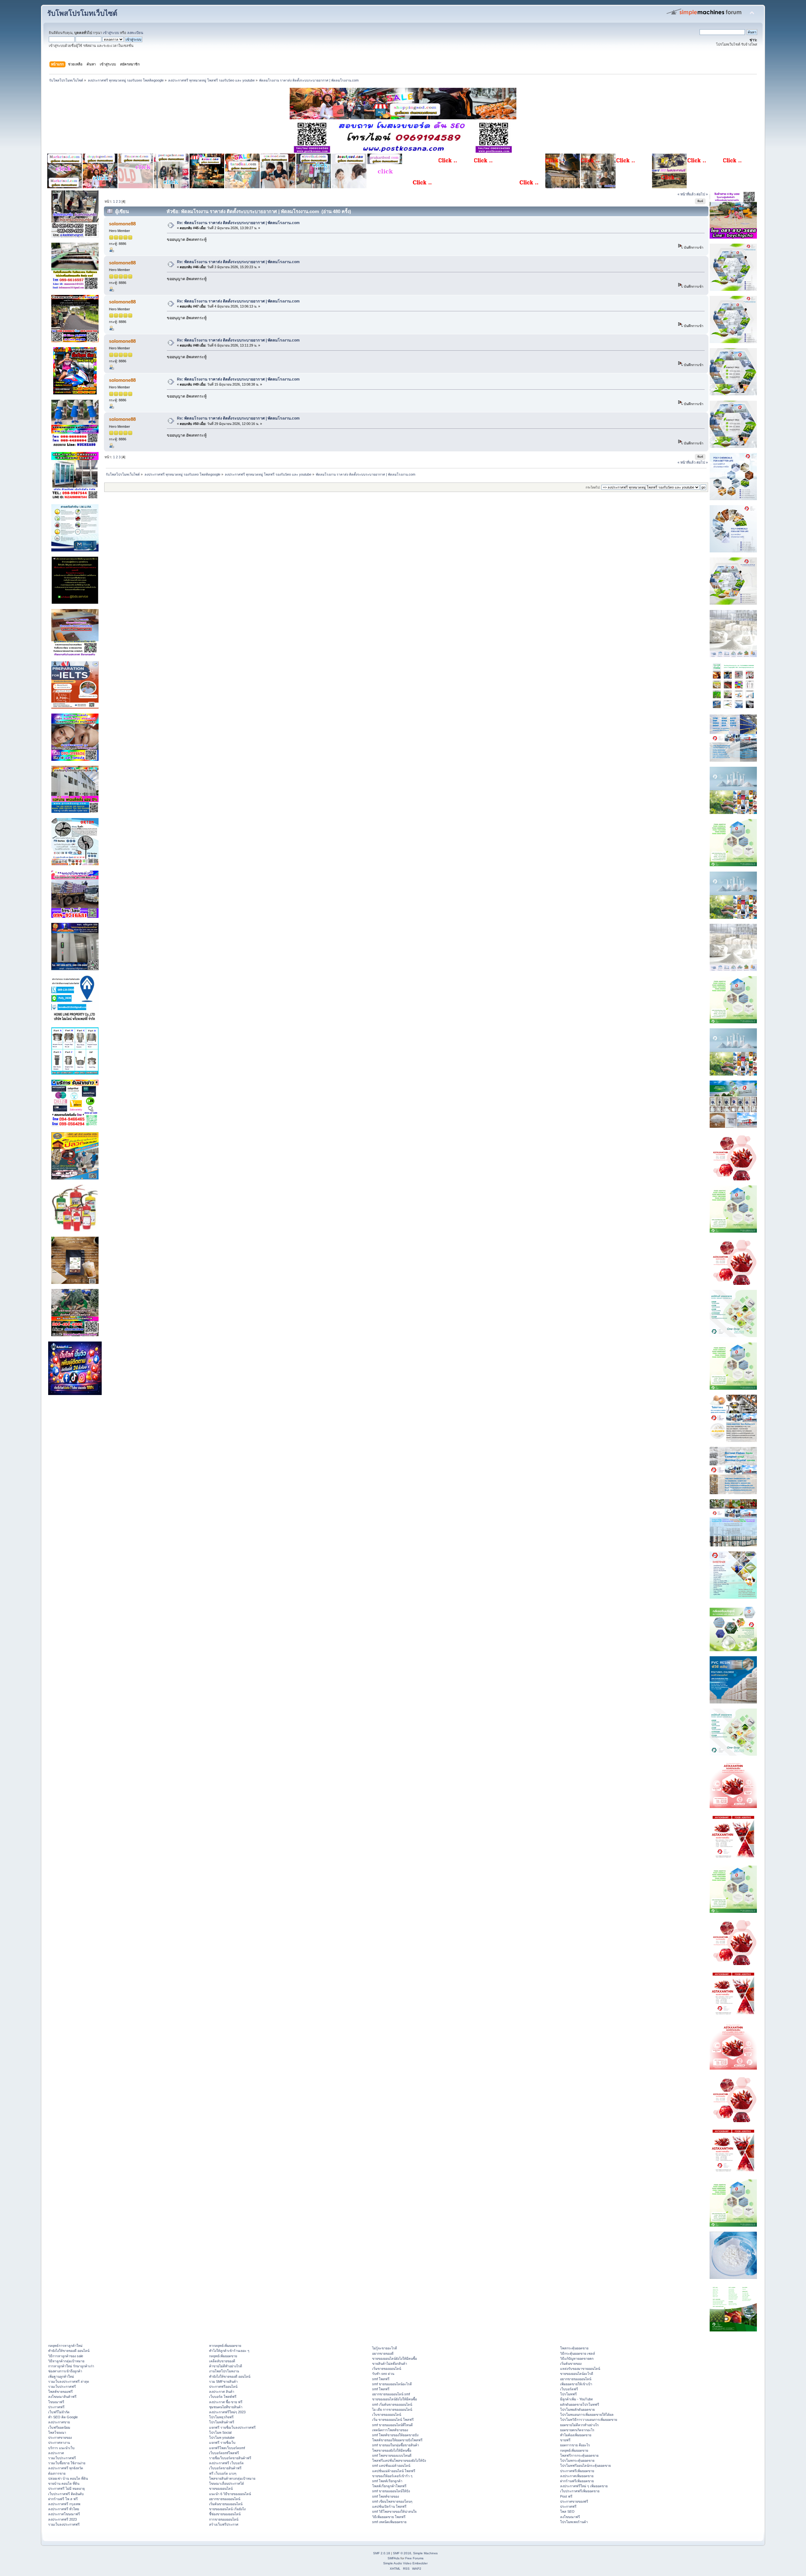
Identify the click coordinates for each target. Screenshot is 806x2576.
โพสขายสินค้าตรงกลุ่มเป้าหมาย (232, 2478)
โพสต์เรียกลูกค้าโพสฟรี (389, 2486)
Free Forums (414, 2558)
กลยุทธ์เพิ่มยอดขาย (223, 2356)
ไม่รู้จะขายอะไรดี (385, 2348)
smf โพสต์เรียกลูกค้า (387, 2481)
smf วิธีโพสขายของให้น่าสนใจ (394, 2511)
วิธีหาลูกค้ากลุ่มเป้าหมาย (66, 2361)
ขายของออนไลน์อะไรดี (577, 2374)
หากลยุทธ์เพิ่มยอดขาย (225, 2346)
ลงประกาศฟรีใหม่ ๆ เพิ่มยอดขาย (584, 2486)
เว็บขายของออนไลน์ (387, 2415)
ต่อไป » (702, 194)
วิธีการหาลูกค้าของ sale (66, 2356)
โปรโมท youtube (222, 2438)
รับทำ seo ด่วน (383, 2374)
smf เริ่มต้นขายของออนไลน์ (392, 2404)
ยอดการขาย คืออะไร (575, 2445)
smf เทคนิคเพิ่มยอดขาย (389, 2522)
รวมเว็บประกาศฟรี (62, 2387)
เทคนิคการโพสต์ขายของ (390, 2430)
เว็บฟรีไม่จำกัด (59, 2412)
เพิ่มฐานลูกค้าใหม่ (61, 2376)
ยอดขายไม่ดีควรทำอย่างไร (579, 2425)
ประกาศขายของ (60, 2438)
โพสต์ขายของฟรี (60, 2392)
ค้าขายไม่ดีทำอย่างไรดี (226, 2366)
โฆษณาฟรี (56, 2402)
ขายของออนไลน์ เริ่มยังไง (227, 2509)
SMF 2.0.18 (382, 2553)
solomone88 (122, 224)
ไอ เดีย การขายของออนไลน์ (392, 2409)
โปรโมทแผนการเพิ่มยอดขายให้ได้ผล (587, 2415)
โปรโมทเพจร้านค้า (574, 2522)
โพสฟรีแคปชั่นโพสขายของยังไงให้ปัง (399, 2460)
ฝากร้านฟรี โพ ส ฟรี (63, 2499)
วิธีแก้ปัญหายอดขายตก (577, 2359)
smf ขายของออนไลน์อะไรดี (392, 2384)
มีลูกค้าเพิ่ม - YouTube (576, 2399)
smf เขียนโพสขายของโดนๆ (392, 2501)
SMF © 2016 (402, 2553)
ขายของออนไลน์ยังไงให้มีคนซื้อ (394, 2359)
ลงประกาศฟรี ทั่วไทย (64, 2509)
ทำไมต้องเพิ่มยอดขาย (576, 2435)
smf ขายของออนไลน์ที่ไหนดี (392, 2425)
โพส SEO (567, 2511)
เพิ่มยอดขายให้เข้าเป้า (576, 2384)
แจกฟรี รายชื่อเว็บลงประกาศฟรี (232, 2427)
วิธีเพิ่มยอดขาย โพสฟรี (389, 2517)
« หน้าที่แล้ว (687, 194)
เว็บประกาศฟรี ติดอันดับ (66, 2494)
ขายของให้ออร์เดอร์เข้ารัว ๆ (392, 2476)
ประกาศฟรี (56, 2407)
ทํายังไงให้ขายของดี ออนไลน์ (69, 2351)
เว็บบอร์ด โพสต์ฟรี (223, 2397)
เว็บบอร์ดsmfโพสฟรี (224, 2453)
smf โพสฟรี (381, 2379)
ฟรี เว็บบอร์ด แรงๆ (223, 2473)
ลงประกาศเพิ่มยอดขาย (577, 2476)
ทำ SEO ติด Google (63, 2417)
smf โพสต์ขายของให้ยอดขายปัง (395, 2435)
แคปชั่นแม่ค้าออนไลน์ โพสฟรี (394, 2471)
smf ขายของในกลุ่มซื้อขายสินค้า (396, 2445)
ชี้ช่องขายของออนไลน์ (225, 2514)
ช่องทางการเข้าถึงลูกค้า (65, 2371)
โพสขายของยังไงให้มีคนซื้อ (392, 2450)
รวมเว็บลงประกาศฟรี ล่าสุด (69, 2381)
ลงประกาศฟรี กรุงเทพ (64, 2504)
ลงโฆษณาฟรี (570, 2517)
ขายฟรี (565, 2440)
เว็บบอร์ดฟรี (569, 2389)
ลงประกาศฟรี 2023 (62, 2519)
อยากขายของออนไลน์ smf (391, 2394)
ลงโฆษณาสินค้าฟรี (62, 2397)
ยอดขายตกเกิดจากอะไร (577, 2430)
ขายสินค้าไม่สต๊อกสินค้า (390, 2364)
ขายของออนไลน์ (221, 2488)
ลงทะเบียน (135, 33)
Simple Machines (425, 2553)
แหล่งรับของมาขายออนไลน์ (580, 2369)
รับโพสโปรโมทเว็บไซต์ (82, 13)
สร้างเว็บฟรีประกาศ (224, 2524)
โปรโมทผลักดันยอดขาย (577, 2409)
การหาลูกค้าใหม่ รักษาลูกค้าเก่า (71, 2366)
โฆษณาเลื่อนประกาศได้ (227, 2483)
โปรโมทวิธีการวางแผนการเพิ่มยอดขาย (589, 2420)
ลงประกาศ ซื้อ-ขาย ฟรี (226, 2402)
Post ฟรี (566, 2496)
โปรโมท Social (220, 2432)
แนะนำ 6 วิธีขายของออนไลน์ (230, 2494)
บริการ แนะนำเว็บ (61, 2448)
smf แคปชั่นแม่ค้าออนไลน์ (391, 2466)
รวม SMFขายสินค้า (223, 2381)
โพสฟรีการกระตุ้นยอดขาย (579, 2455)
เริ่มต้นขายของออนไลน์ (226, 2504)
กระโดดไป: (593, 487)
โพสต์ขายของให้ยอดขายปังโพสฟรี (397, 2440)
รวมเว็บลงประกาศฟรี (64, 2524)
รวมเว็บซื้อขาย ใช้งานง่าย (67, 2463)
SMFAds (394, 2558)
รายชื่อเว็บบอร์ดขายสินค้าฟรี (230, 2458)
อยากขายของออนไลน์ (225, 2499)
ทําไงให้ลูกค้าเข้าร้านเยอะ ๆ (229, 2351)
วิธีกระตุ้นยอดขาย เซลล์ (578, 2353)
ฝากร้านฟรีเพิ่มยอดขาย (577, 2481)
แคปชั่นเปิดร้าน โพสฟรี (389, 2506)
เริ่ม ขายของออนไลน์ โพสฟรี (393, 2420)
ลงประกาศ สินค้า (222, 2392)
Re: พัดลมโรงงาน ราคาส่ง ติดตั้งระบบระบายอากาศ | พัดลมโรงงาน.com (238, 223)
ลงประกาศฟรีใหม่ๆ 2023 (227, 2412)
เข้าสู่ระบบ (111, 33)
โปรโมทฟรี (568, 2394)
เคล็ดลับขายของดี (222, 2361)
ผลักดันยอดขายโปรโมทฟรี (580, 2404)
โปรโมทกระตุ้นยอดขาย (577, 2460)
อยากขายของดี (383, 2353)
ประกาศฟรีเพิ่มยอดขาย (577, 2471)
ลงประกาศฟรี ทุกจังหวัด (66, 2468)
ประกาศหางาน (59, 2443)
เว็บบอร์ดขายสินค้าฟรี (225, 2468)
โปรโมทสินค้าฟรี (222, 2422)
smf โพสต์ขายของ (386, 2496)
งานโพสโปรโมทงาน (224, 2371)
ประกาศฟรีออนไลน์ (223, 2387)
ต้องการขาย (57, 2473)
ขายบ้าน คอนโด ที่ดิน (64, 2483)
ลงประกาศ (56, 2453)
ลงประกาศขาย (59, 2422)
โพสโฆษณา (57, 2432)
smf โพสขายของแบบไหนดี (392, 2455)
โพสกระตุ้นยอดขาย (574, 2348)
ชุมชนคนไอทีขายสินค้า (226, 2407)
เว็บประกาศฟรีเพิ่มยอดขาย (580, 2491)
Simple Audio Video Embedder (405, 2563)
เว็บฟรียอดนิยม (59, 2427)
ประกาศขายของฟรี (574, 2501)
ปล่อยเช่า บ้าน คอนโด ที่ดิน (68, 2478)
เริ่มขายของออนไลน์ (387, 2369)
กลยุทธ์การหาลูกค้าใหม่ (65, 2346)
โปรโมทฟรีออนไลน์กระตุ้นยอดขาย (585, 2466)
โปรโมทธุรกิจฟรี (221, 2417)
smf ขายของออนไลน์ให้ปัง (391, 2491)
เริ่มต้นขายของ (571, 2364)
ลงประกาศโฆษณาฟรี (64, 2514)
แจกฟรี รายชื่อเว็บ (222, 2443)
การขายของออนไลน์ (224, 2519)
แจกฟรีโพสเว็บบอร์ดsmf (227, 2448)
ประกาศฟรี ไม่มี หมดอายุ (66, 2488)
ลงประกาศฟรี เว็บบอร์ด (226, 2463)
